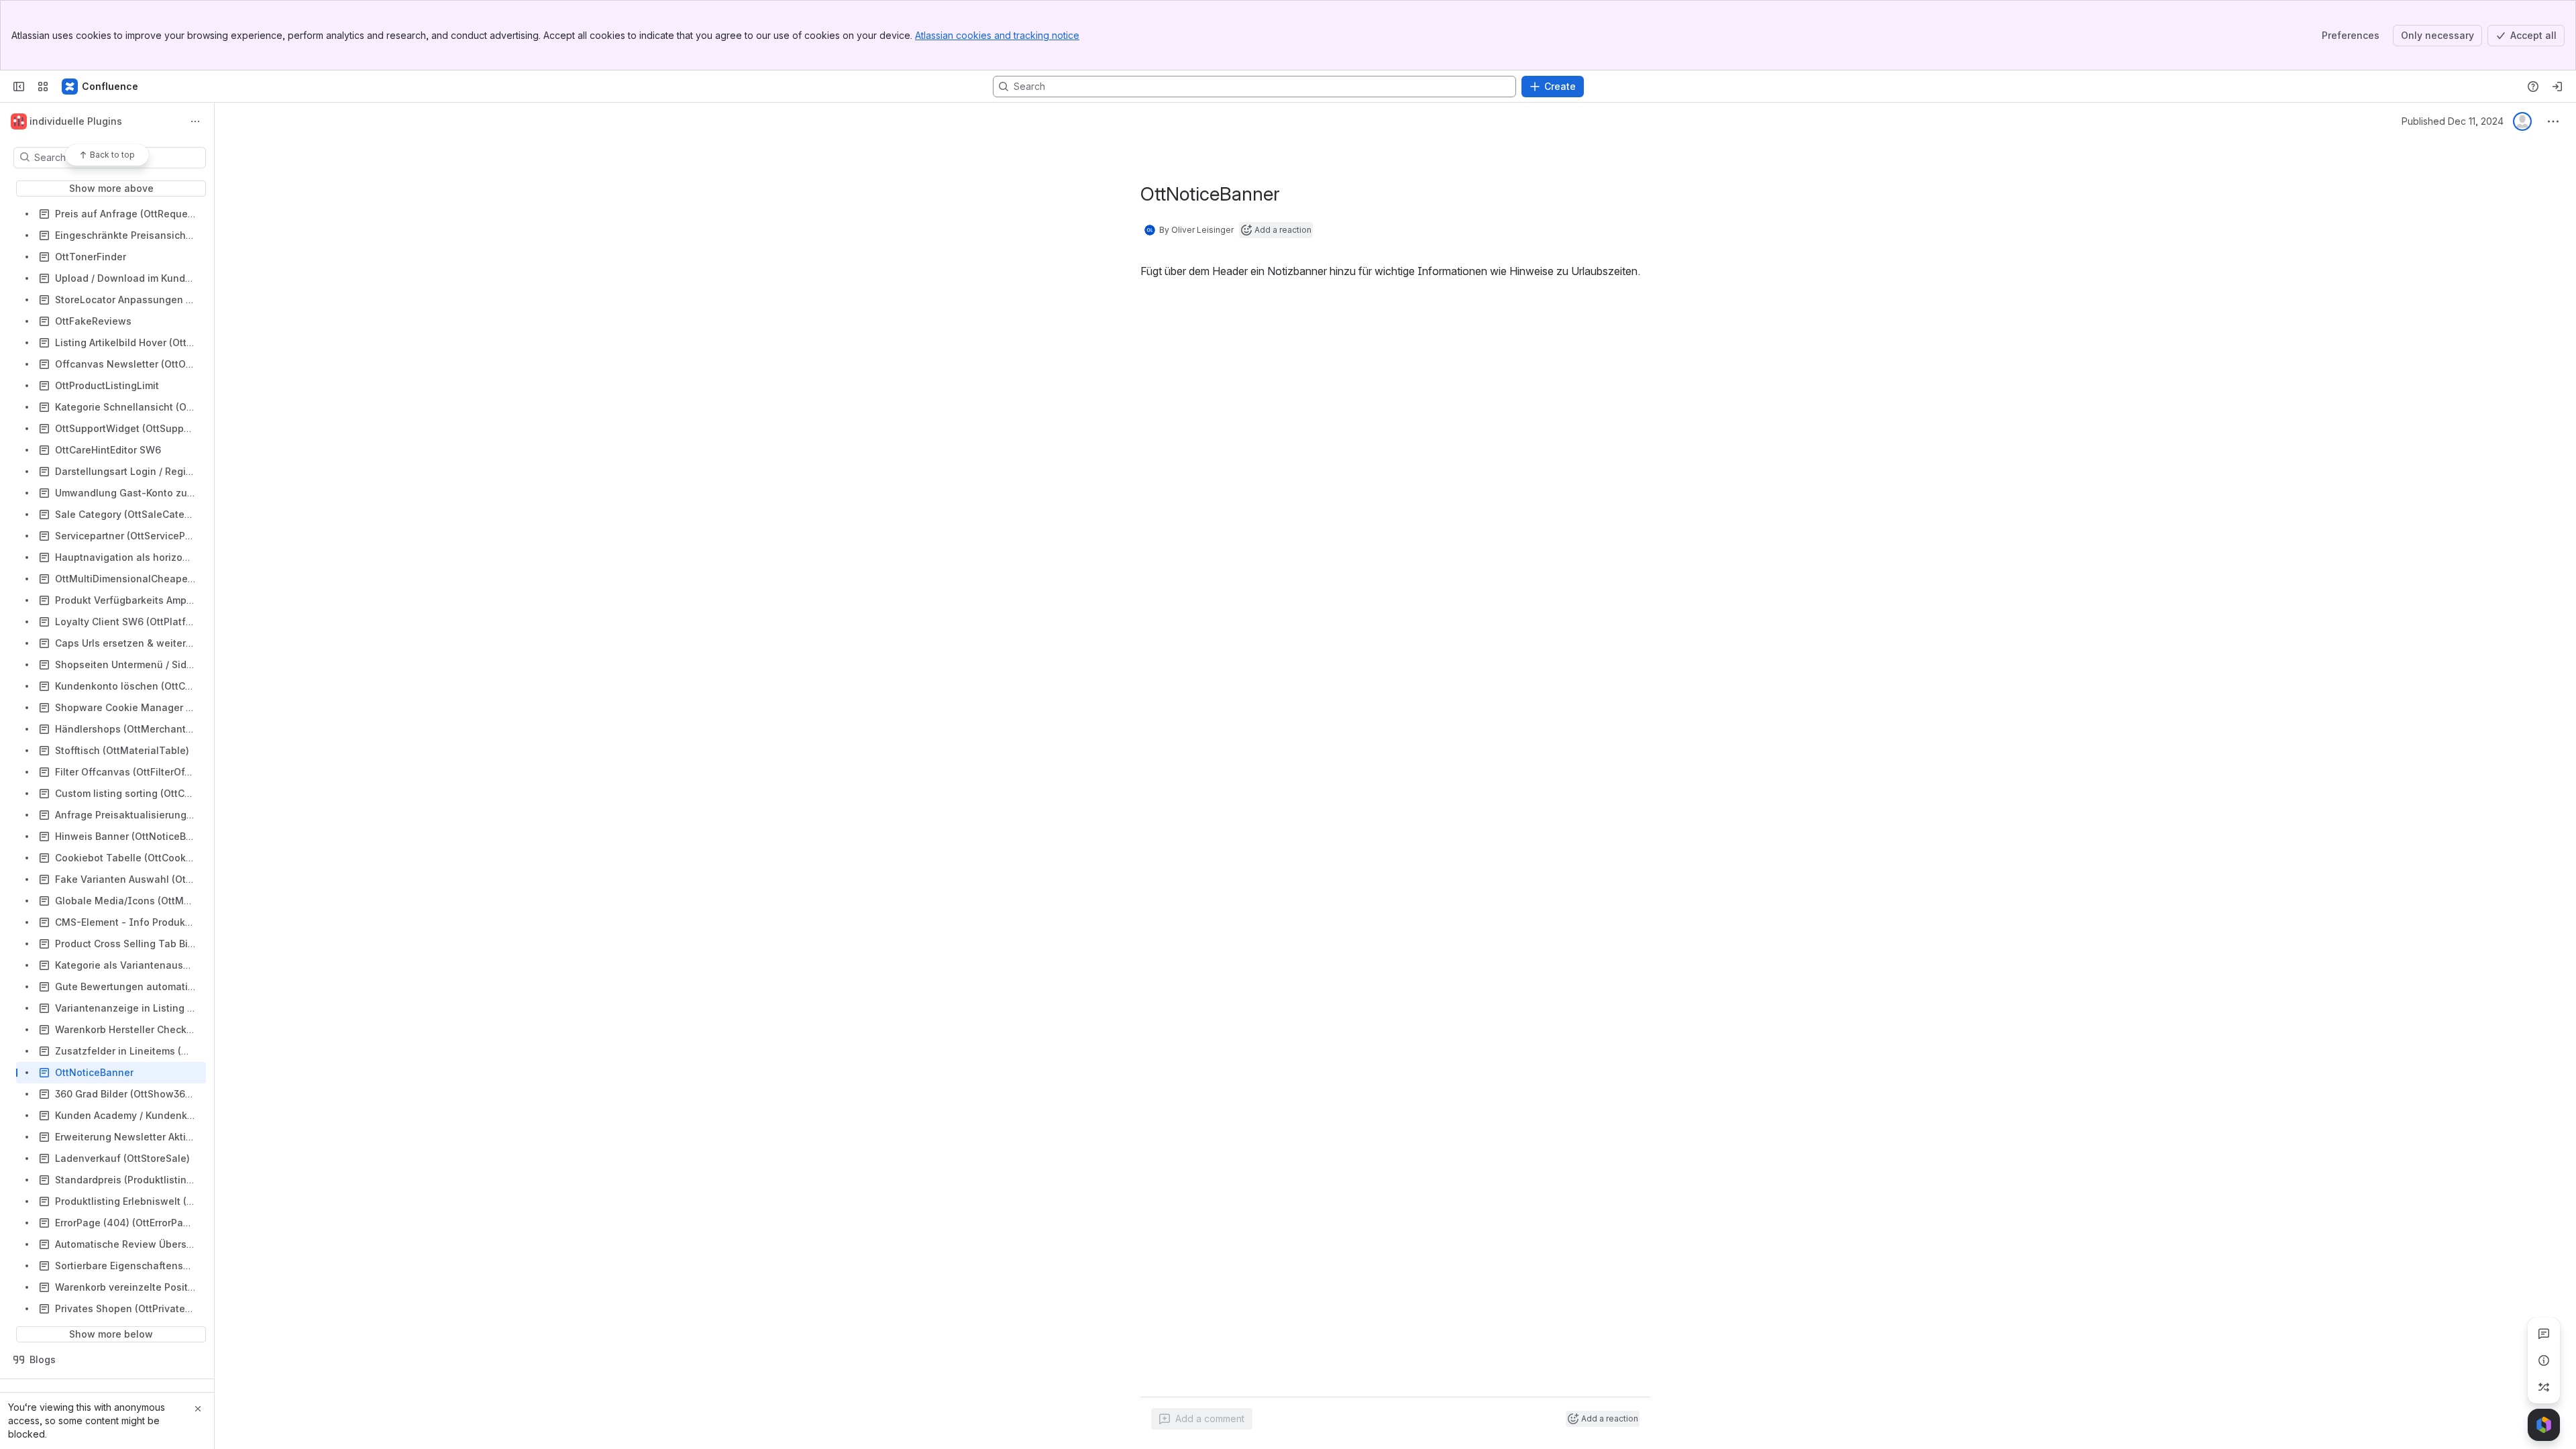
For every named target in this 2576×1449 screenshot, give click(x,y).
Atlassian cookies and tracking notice (997, 35)
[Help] (2533, 87)
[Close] (198, 1409)
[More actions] (195, 121)
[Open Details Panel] (2544, 1360)
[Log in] (2557, 87)
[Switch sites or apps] (43, 87)
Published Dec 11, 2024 (2453, 121)
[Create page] (2544, 1387)
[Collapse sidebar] (19, 87)
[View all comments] (2544, 1334)
